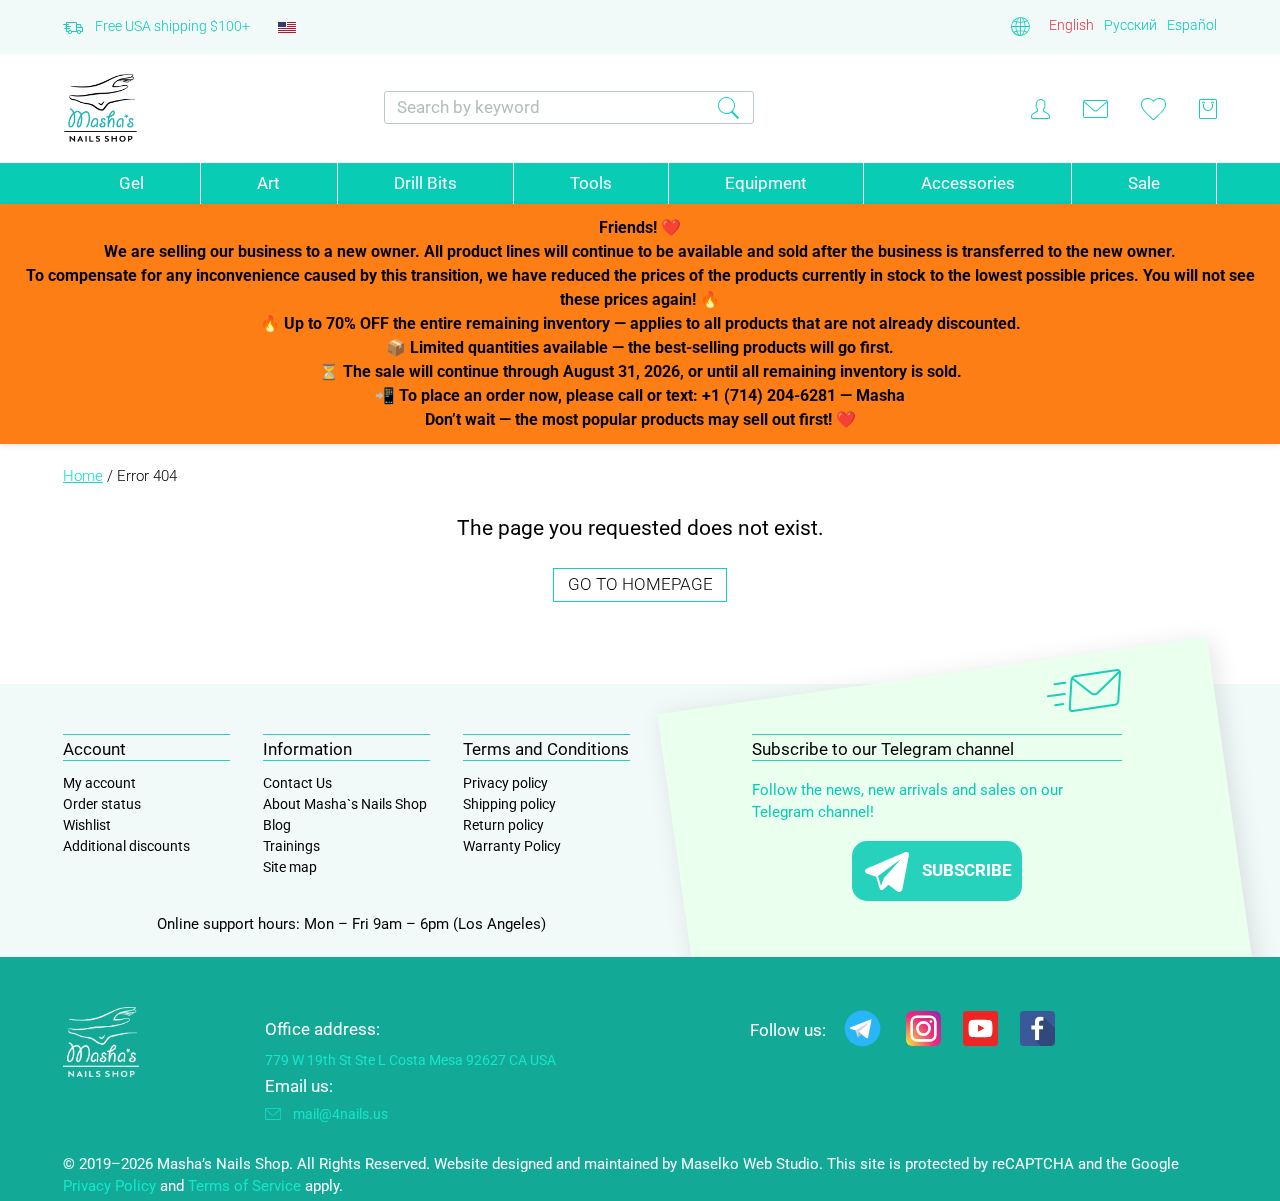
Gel (131, 183)
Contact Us (297, 783)
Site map (290, 867)
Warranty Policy (512, 846)
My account (99, 783)
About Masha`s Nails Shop (345, 804)
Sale (1144, 183)
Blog (277, 825)
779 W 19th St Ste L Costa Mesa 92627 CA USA (410, 1060)
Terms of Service (244, 1186)
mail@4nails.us (340, 1114)
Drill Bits (425, 183)
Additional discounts (126, 846)
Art (268, 183)
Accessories (968, 183)
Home (83, 476)
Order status (102, 804)
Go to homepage (640, 584)
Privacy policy (505, 783)
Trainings (291, 846)
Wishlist (87, 825)
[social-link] (862, 1032)
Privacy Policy (109, 1186)
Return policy (503, 825)
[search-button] (728, 107)
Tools (591, 183)
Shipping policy (509, 804)
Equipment (766, 183)
